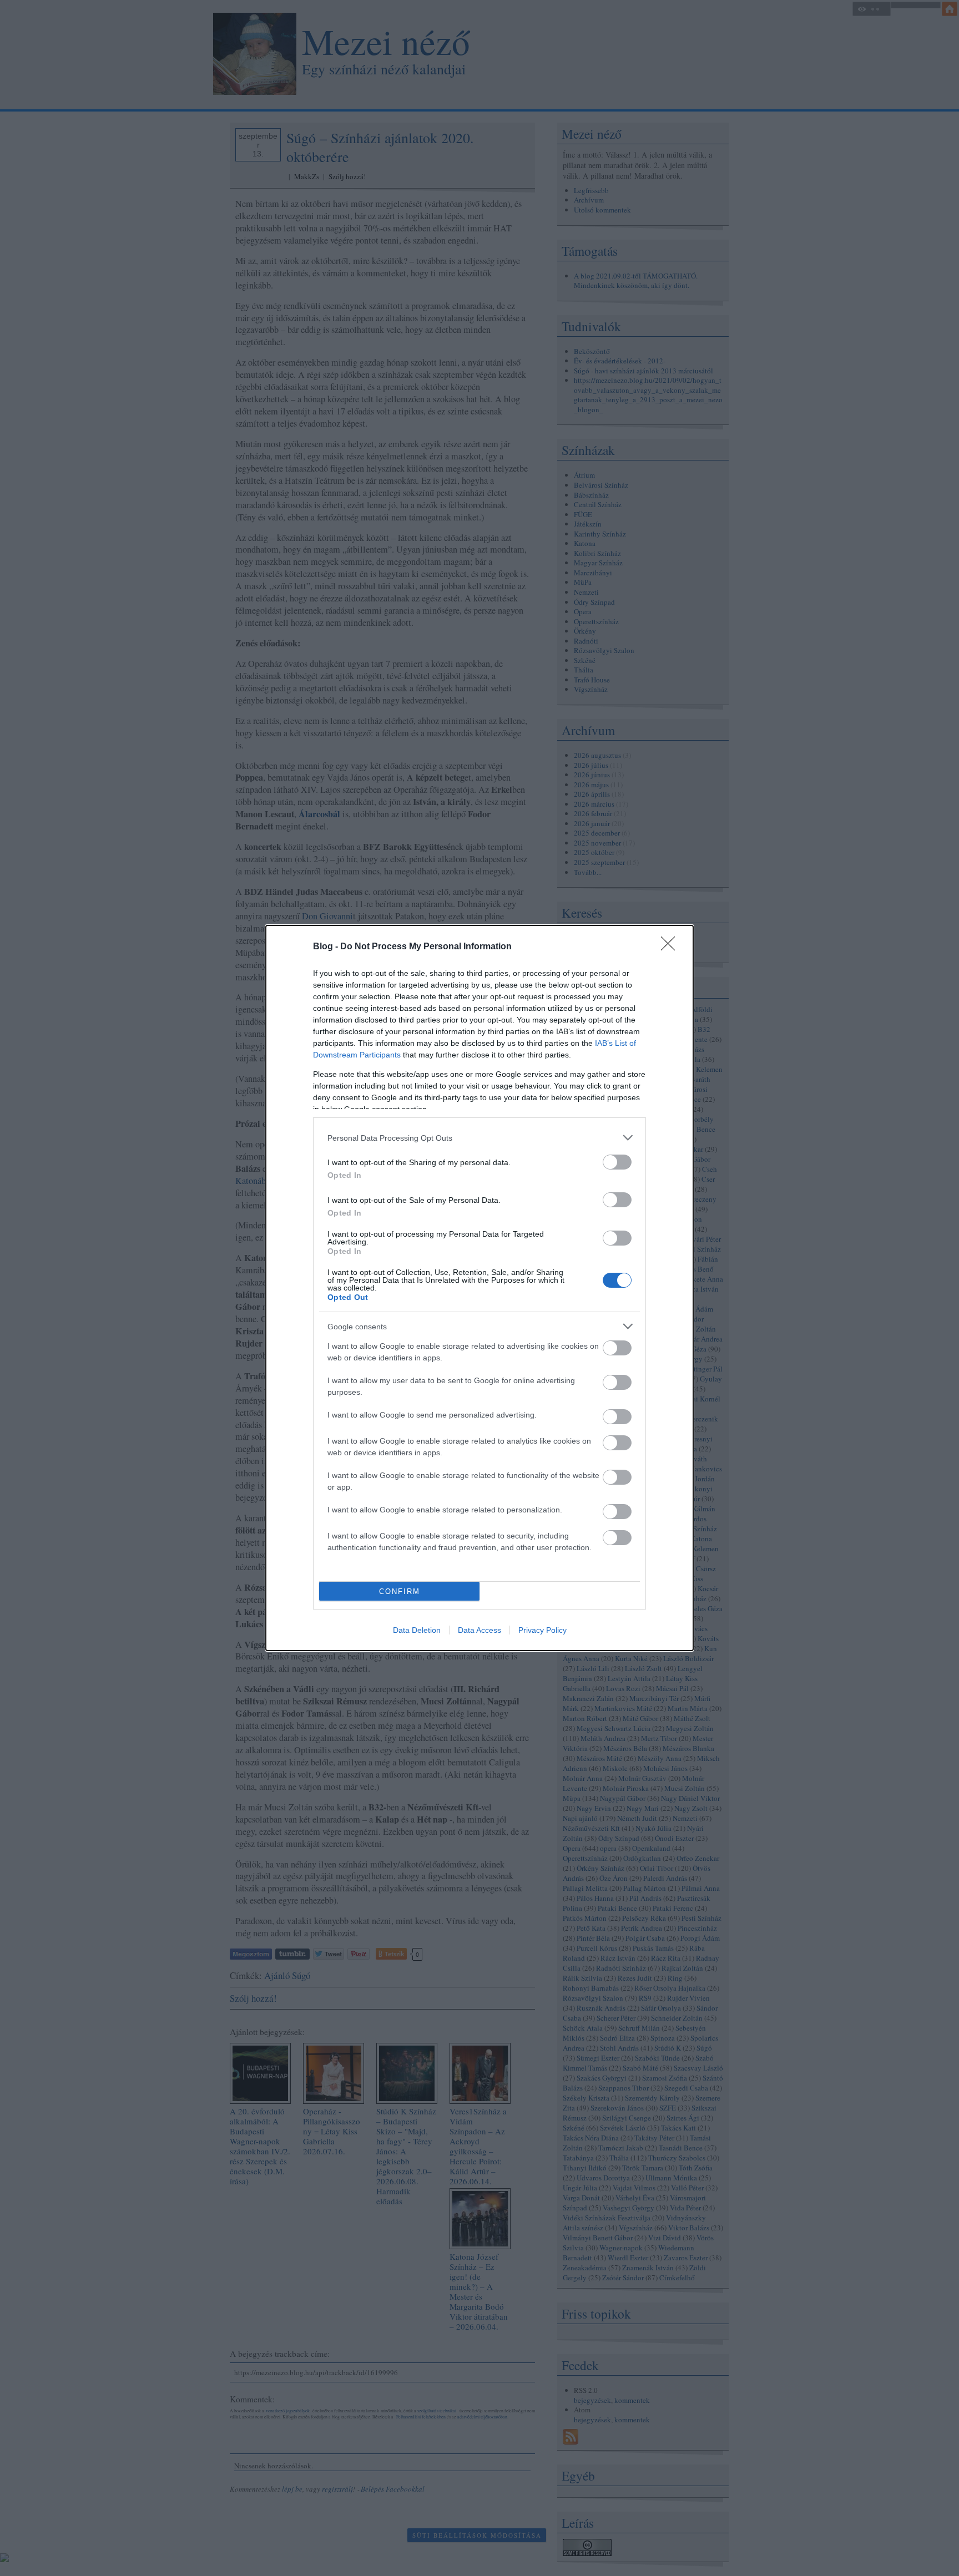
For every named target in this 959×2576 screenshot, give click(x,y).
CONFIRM (400, 1591)
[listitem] (479, 1138)
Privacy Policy (542, 1630)
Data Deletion (417, 1630)
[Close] (672, 947)
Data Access (479, 1630)
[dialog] (479, 1288)
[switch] (617, 1162)
